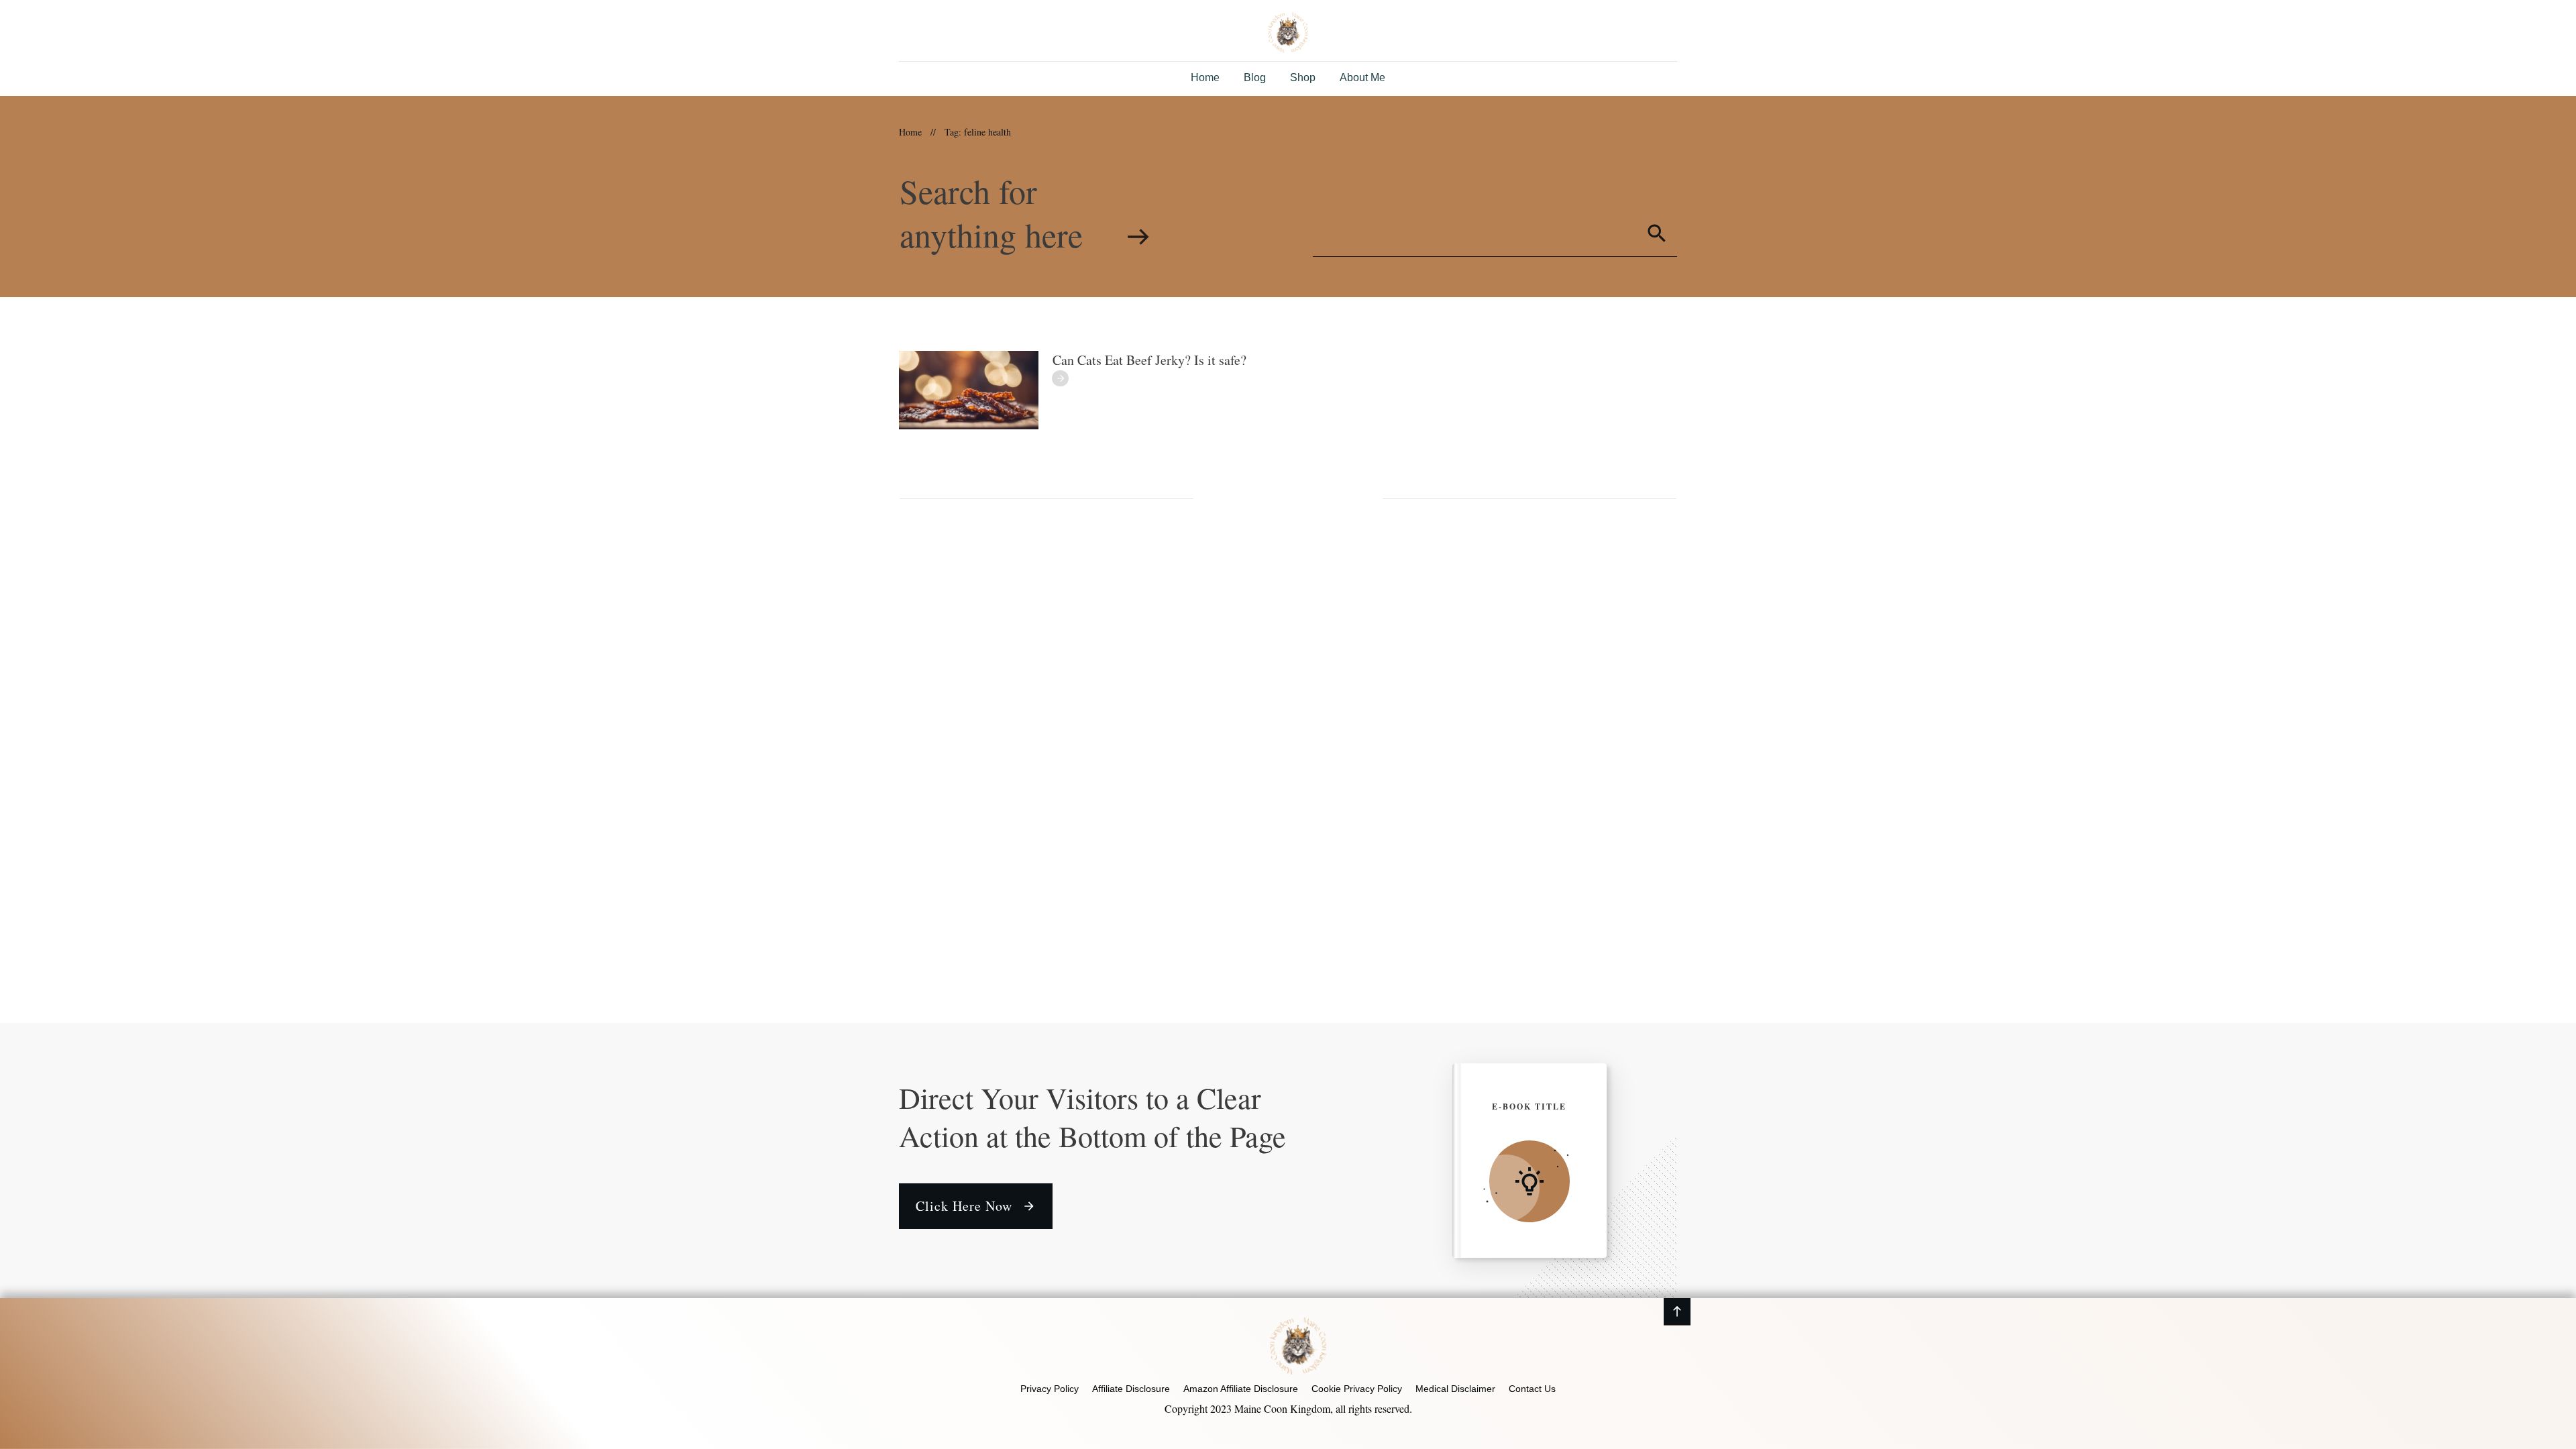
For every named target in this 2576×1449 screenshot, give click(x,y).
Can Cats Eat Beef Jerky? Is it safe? (1149, 360)
